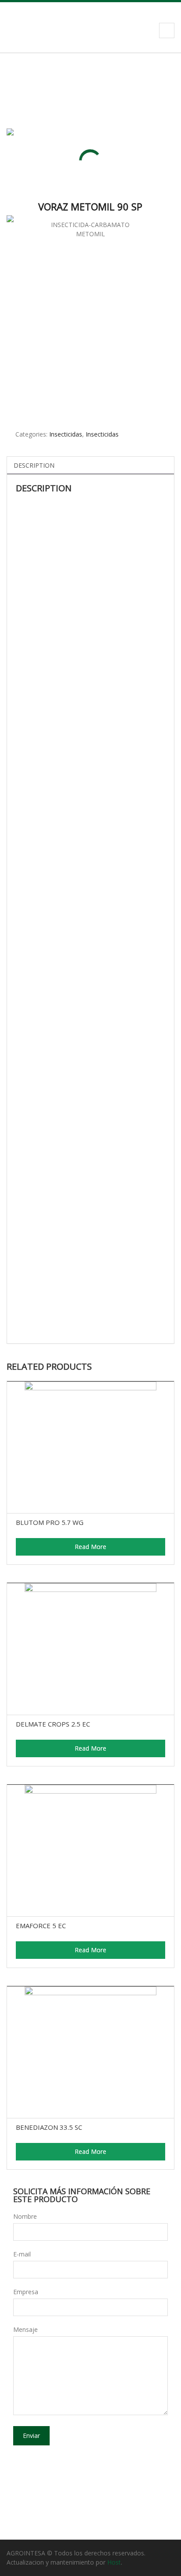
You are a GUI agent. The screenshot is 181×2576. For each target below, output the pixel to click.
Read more (90, 1547)
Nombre (25, 2216)
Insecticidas (66, 434)
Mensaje (25, 2329)
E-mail (22, 2254)
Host (114, 2562)
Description (34, 465)
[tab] (34, 465)
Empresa (26, 2292)
